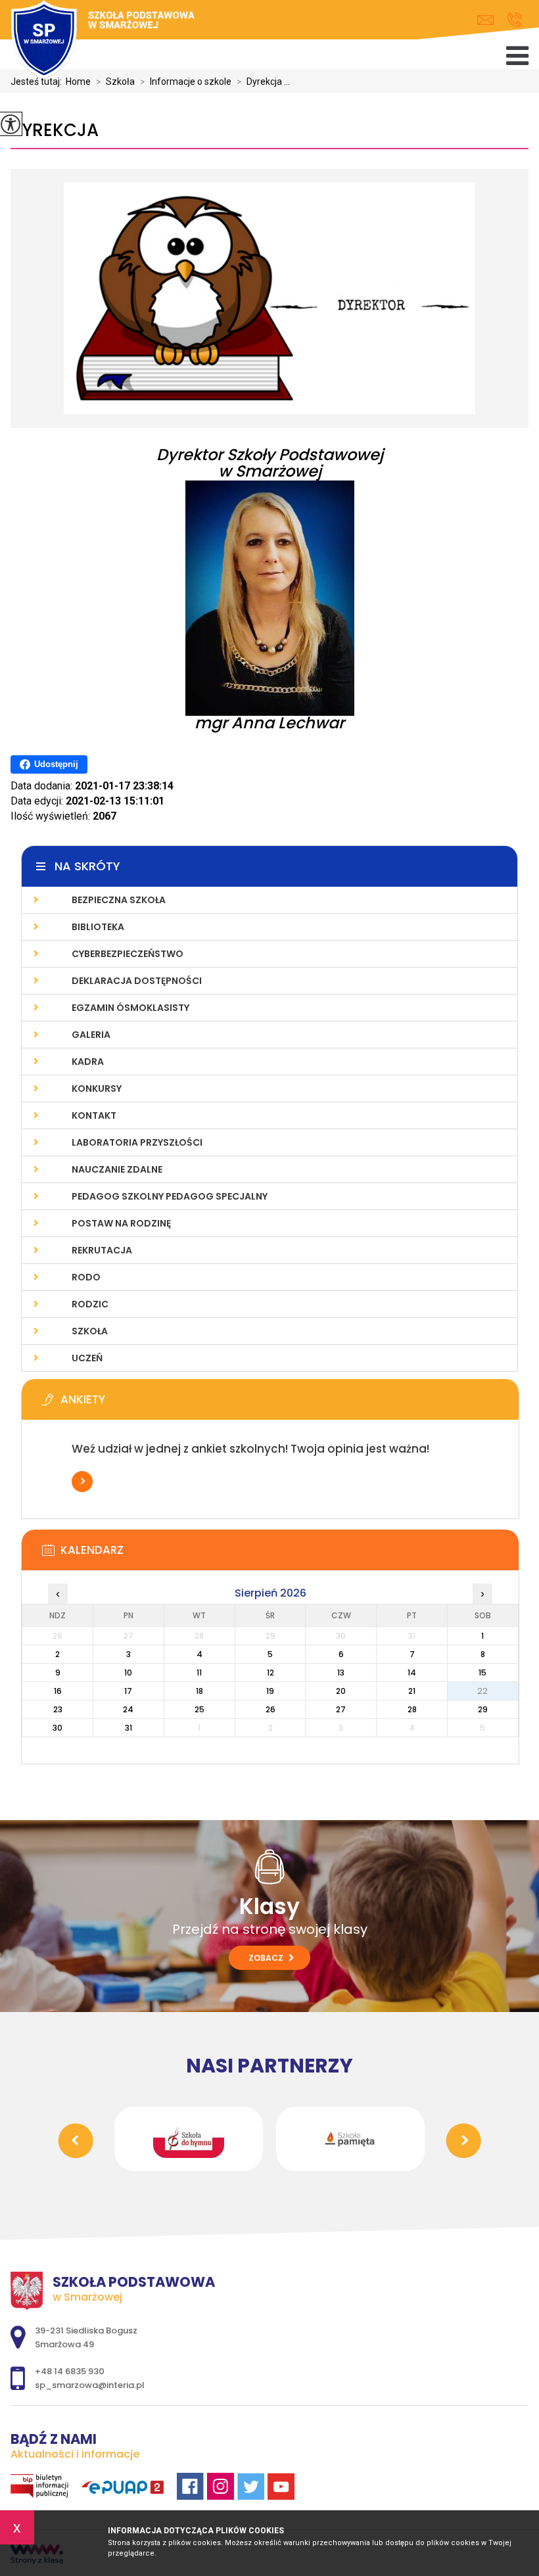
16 (58, 1691)
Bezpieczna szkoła (119, 900)
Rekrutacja (102, 1250)
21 (412, 1691)
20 (341, 1691)
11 (199, 1673)
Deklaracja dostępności (137, 981)
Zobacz (267, 1958)
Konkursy (97, 1089)
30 (58, 1728)
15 (482, 1673)
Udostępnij (56, 764)
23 (58, 1709)
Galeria (91, 1035)
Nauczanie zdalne (117, 1169)
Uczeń (87, 1358)
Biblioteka (98, 927)
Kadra (88, 1062)
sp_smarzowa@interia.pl (489, 20)
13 (341, 1673)
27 (341, 1709)
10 (128, 1673)
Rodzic (90, 1304)
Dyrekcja (55, 130)
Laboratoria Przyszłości (137, 1142)
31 (129, 1728)
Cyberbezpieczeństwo (128, 954)
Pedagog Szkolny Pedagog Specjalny (170, 1196)
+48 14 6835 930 (514, 20)
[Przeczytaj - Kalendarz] (290, 1554)
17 (128, 1691)
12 (270, 1673)
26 (270, 1709)
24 (128, 1709)
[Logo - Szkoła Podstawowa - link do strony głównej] (103, 41)
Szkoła (90, 1331)
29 (483, 1709)
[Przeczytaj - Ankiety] (290, 1403)
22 (482, 1691)
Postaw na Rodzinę (121, 1223)
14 (412, 1673)
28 (412, 1709)
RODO (86, 1277)
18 (199, 1691)
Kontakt (94, 1115)
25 (199, 1709)
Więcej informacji (82, 1482)
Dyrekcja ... (263, 82)
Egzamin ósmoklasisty (130, 1008)
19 (270, 1691)
